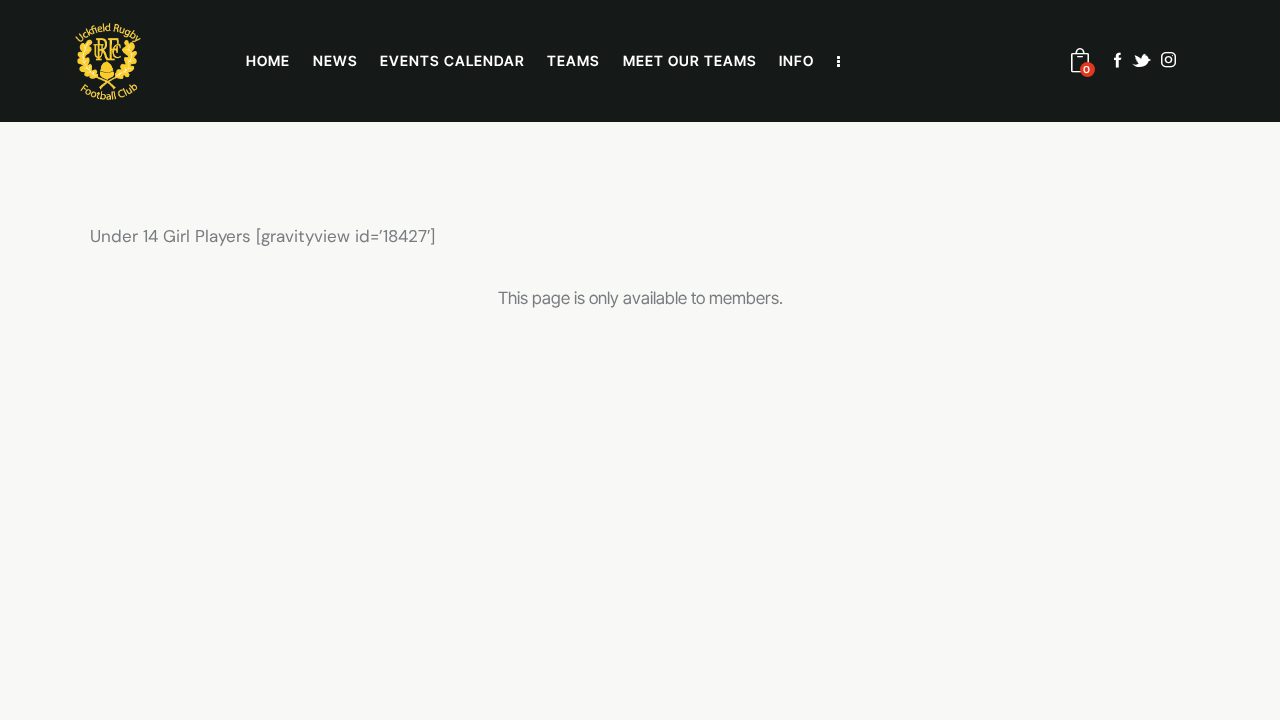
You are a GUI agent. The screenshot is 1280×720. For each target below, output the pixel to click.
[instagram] (1168, 60)
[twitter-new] (1141, 60)
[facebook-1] (1118, 60)
